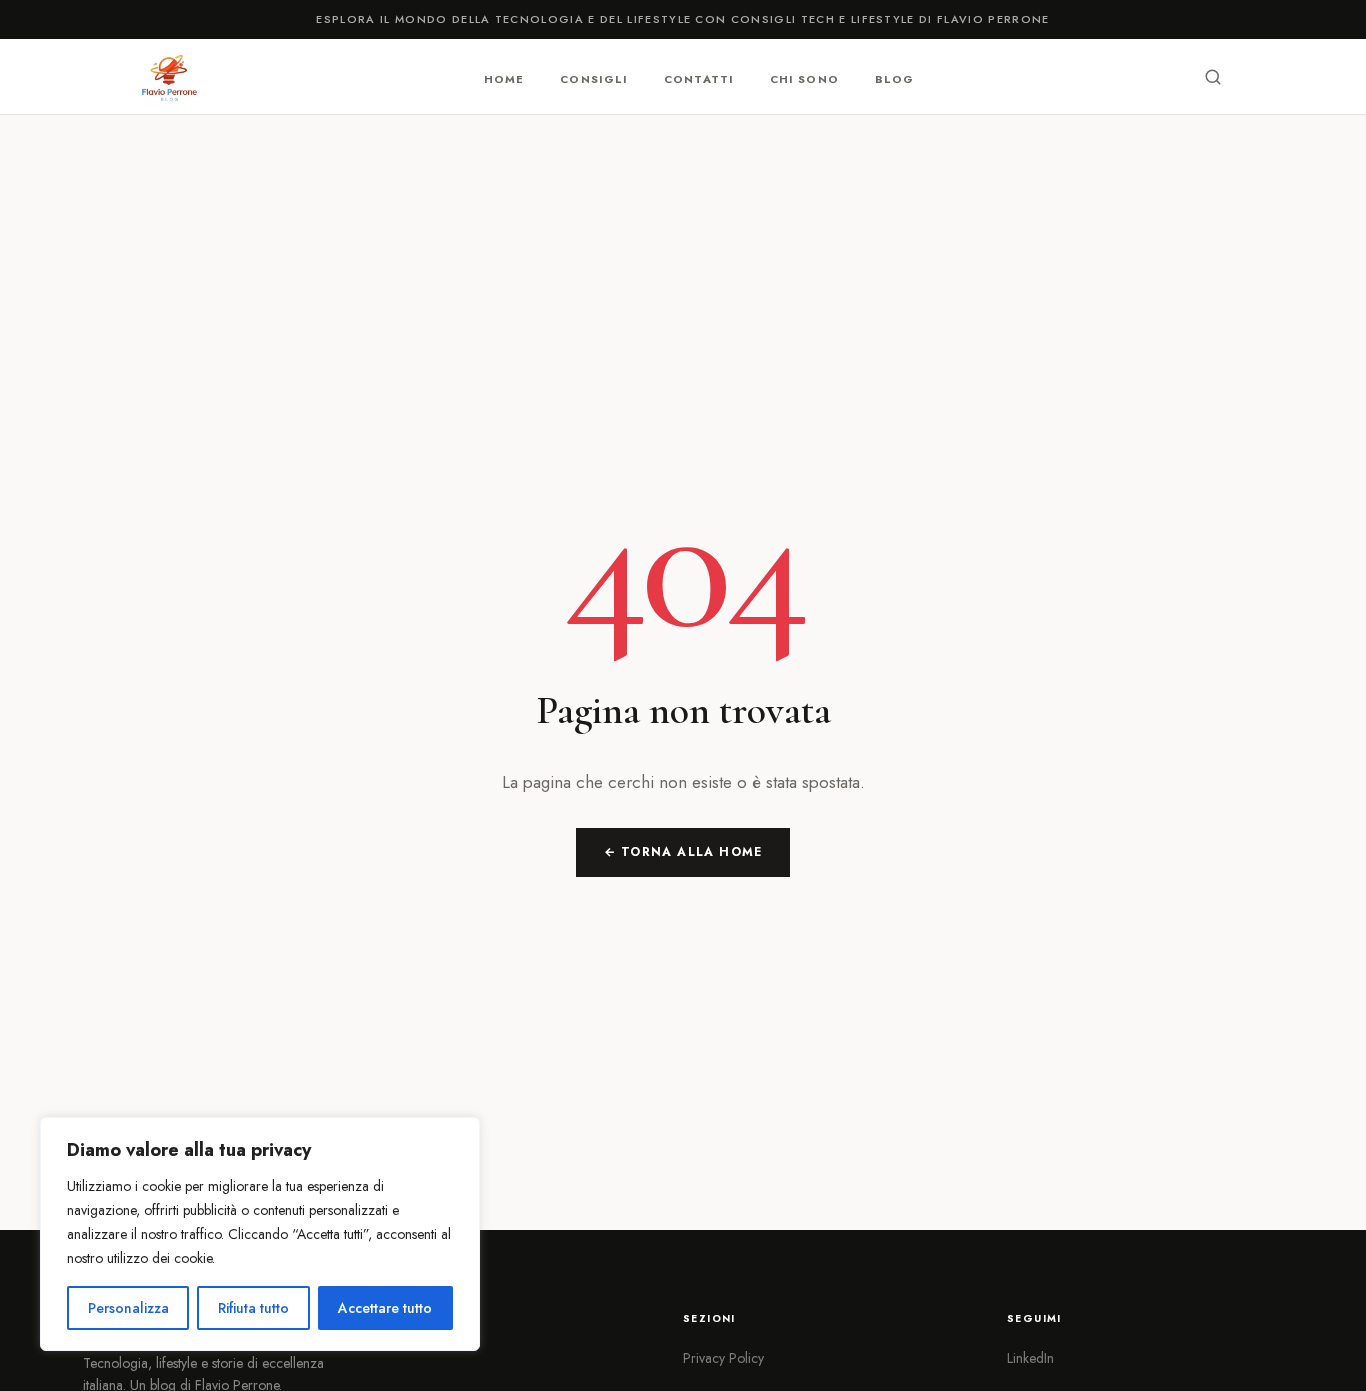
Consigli (594, 78)
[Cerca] (1213, 77)
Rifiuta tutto (253, 1308)
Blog (894, 78)
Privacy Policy (723, 1358)
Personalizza (128, 1308)
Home (504, 78)
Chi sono (804, 78)
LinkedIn (1030, 1358)
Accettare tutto (385, 1308)
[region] (260, 1234)
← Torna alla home (683, 852)
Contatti (699, 78)
